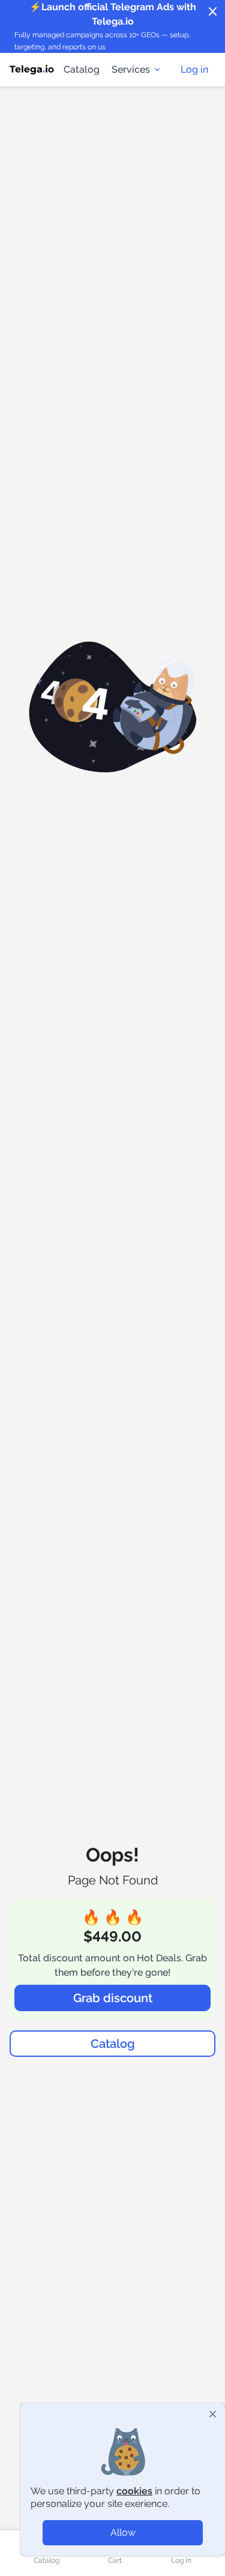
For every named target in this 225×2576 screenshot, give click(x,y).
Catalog (82, 69)
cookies (134, 2491)
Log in (194, 69)
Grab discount (113, 1998)
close (213, 12)
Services (131, 69)
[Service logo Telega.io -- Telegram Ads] (32, 70)
